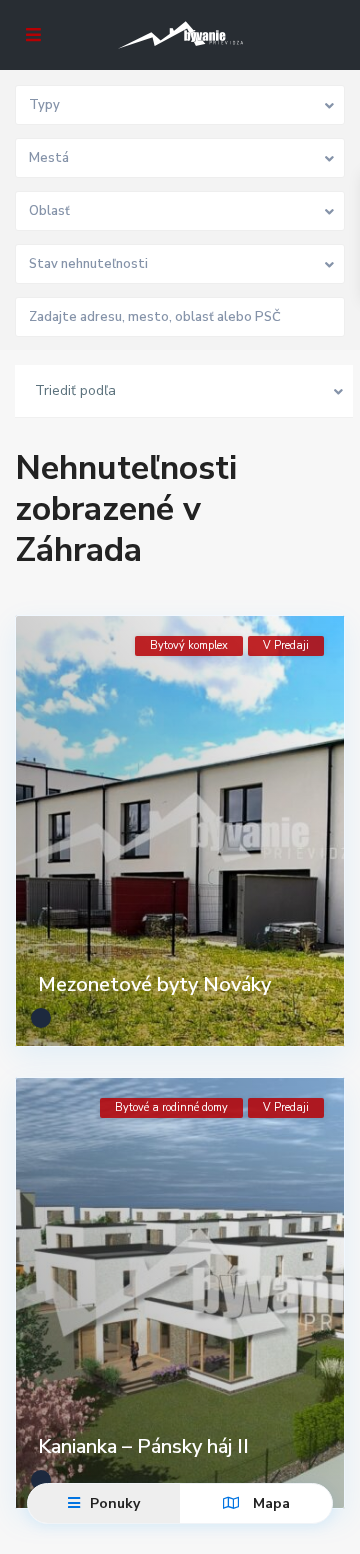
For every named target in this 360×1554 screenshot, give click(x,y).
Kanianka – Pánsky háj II (143, 1446)
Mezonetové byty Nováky (154, 984)
